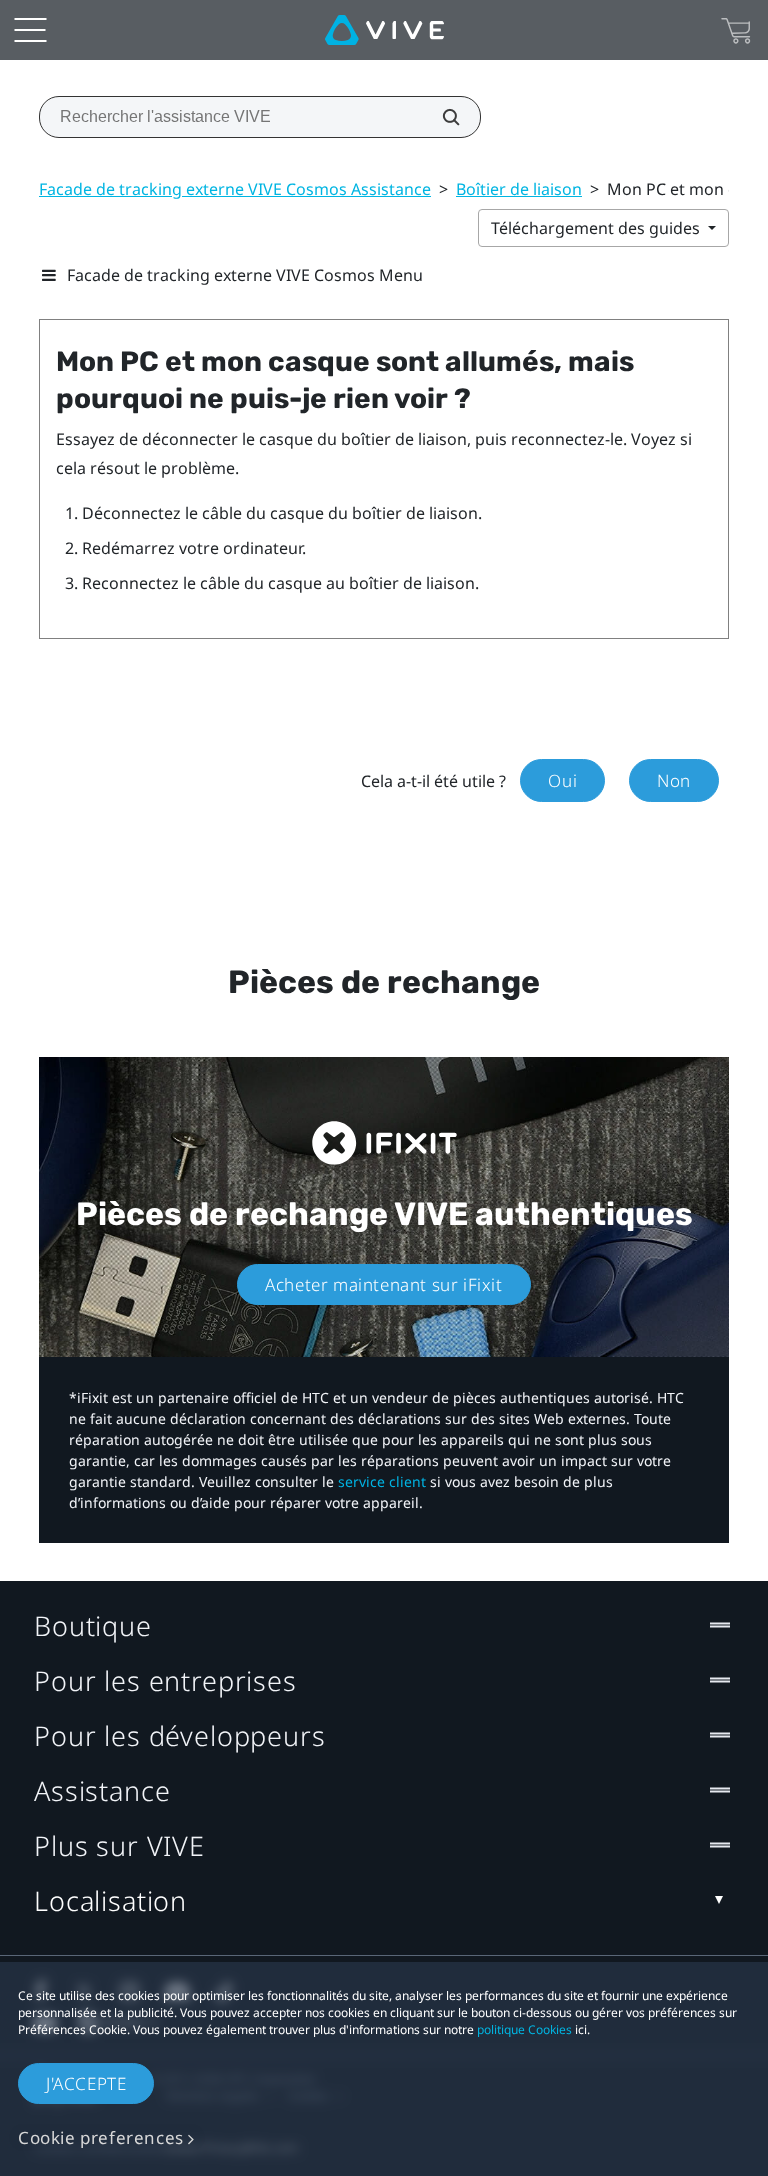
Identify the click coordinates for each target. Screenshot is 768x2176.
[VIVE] (384, 30)
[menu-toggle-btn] (30, 30)
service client (382, 1481)
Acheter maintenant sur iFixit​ (383, 1284)
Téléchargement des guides (597, 228)
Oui (562, 780)
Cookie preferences (101, 2137)
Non (674, 780)
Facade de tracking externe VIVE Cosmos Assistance (235, 189)
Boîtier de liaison (519, 189)
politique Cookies (524, 2029)
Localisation (110, 1900)
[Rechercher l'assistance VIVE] (440, 117)
